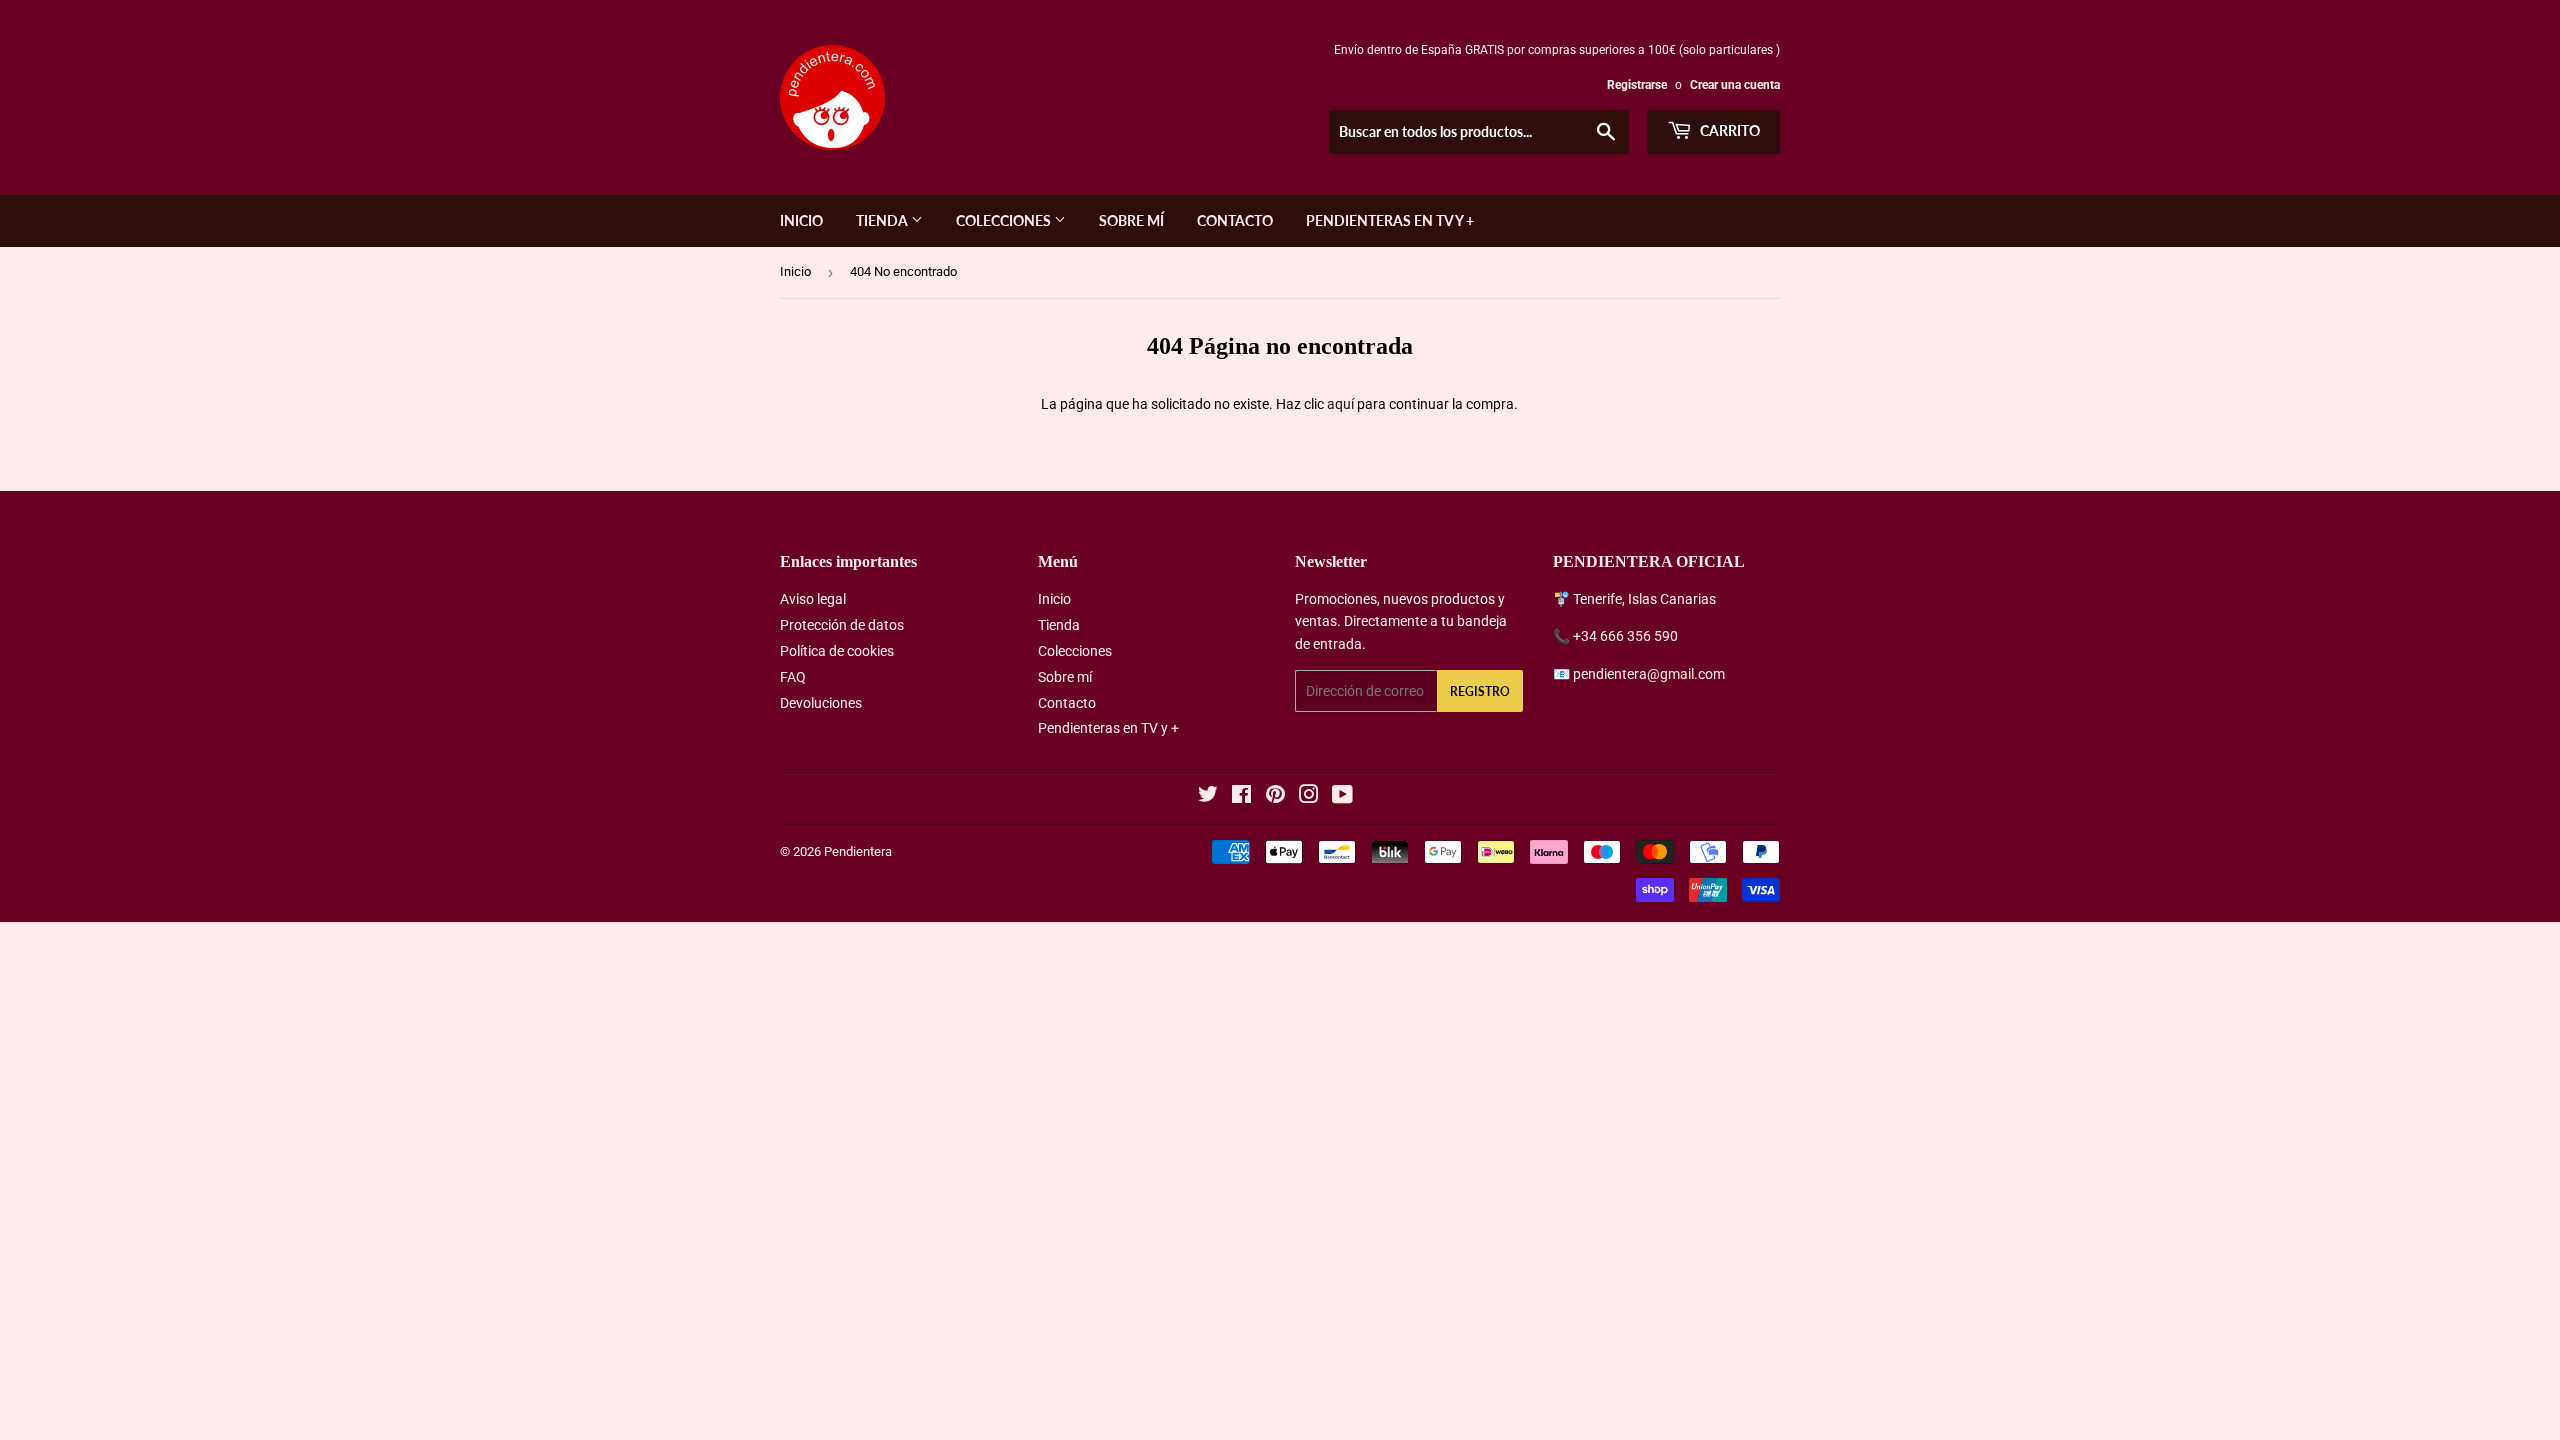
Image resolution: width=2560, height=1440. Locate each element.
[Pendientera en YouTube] (1342, 797)
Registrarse (1637, 85)
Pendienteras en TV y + (1390, 220)
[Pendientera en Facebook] (1241, 797)
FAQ (793, 677)
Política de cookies (837, 651)
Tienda (883, 220)
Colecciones (1005, 220)
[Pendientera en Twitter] (1208, 797)
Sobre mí (1131, 220)
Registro (1480, 691)
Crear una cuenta (1735, 85)
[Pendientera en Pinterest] (1275, 797)
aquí (1340, 404)
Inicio (801, 220)
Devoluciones (821, 703)
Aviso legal (813, 599)
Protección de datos (842, 625)
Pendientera (858, 851)
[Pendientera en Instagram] (1309, 797)
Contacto (1235, 220)
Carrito (1728, 130)
